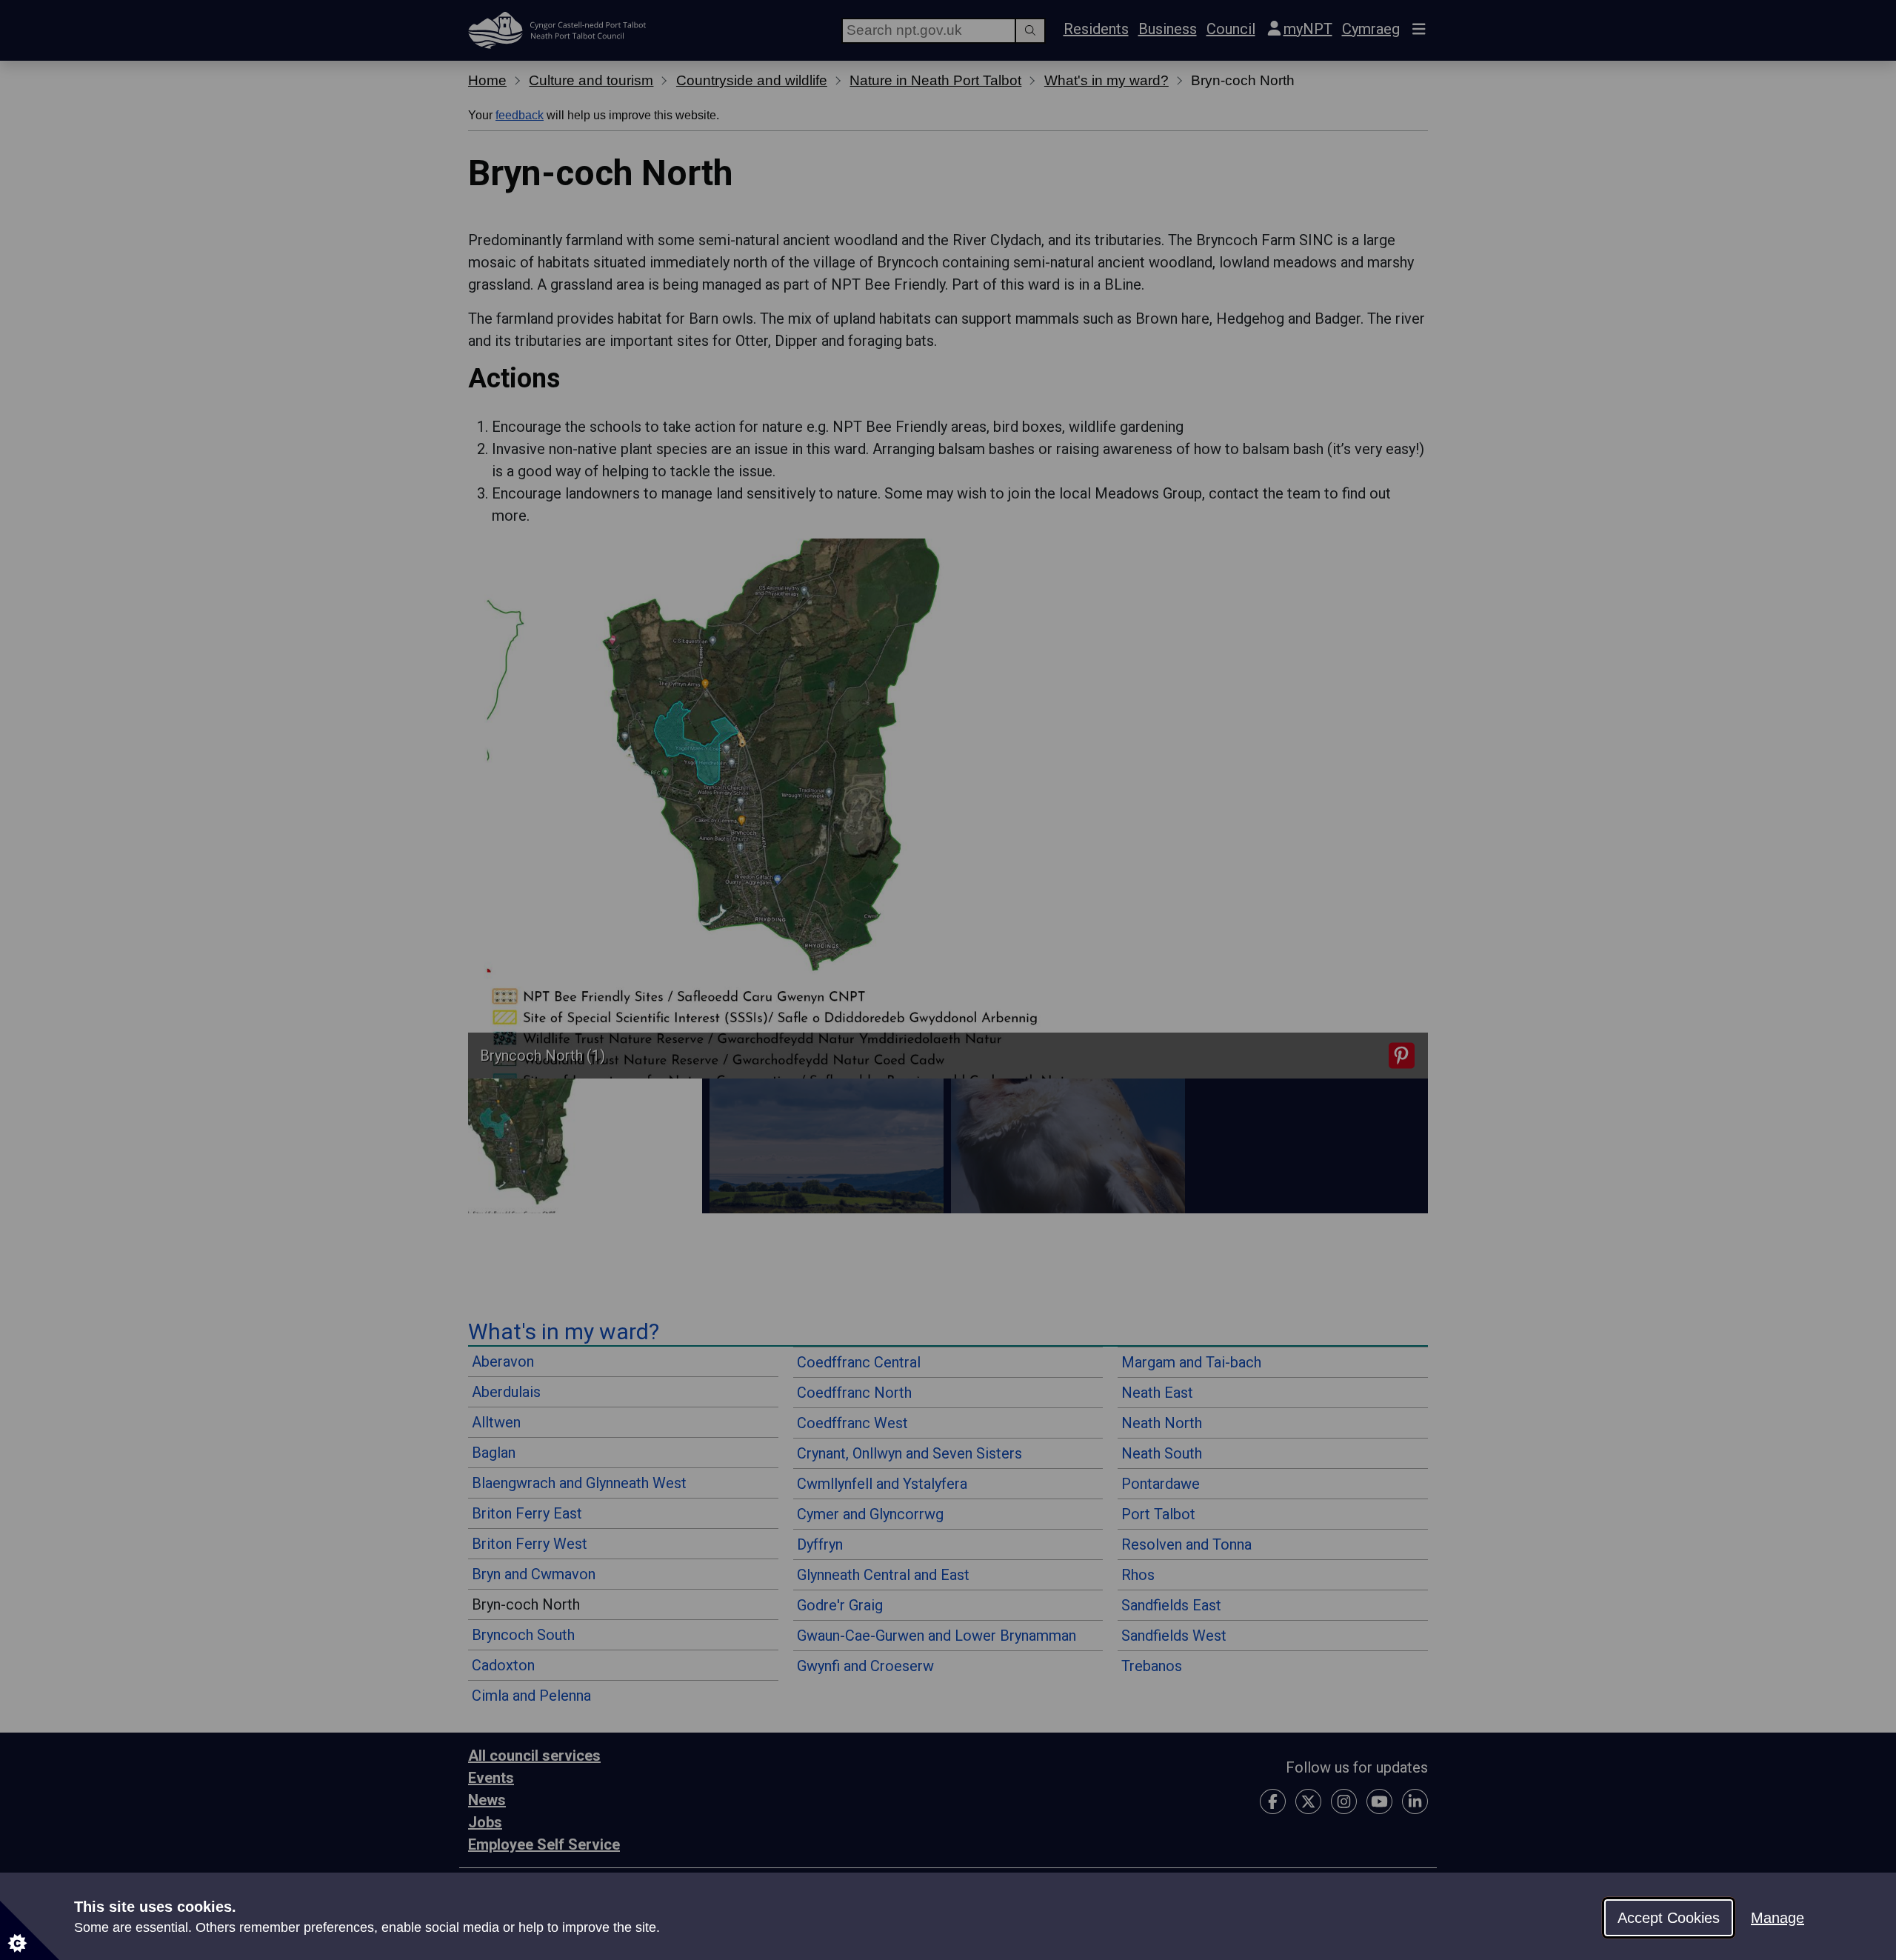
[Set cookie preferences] (30, 1930)
